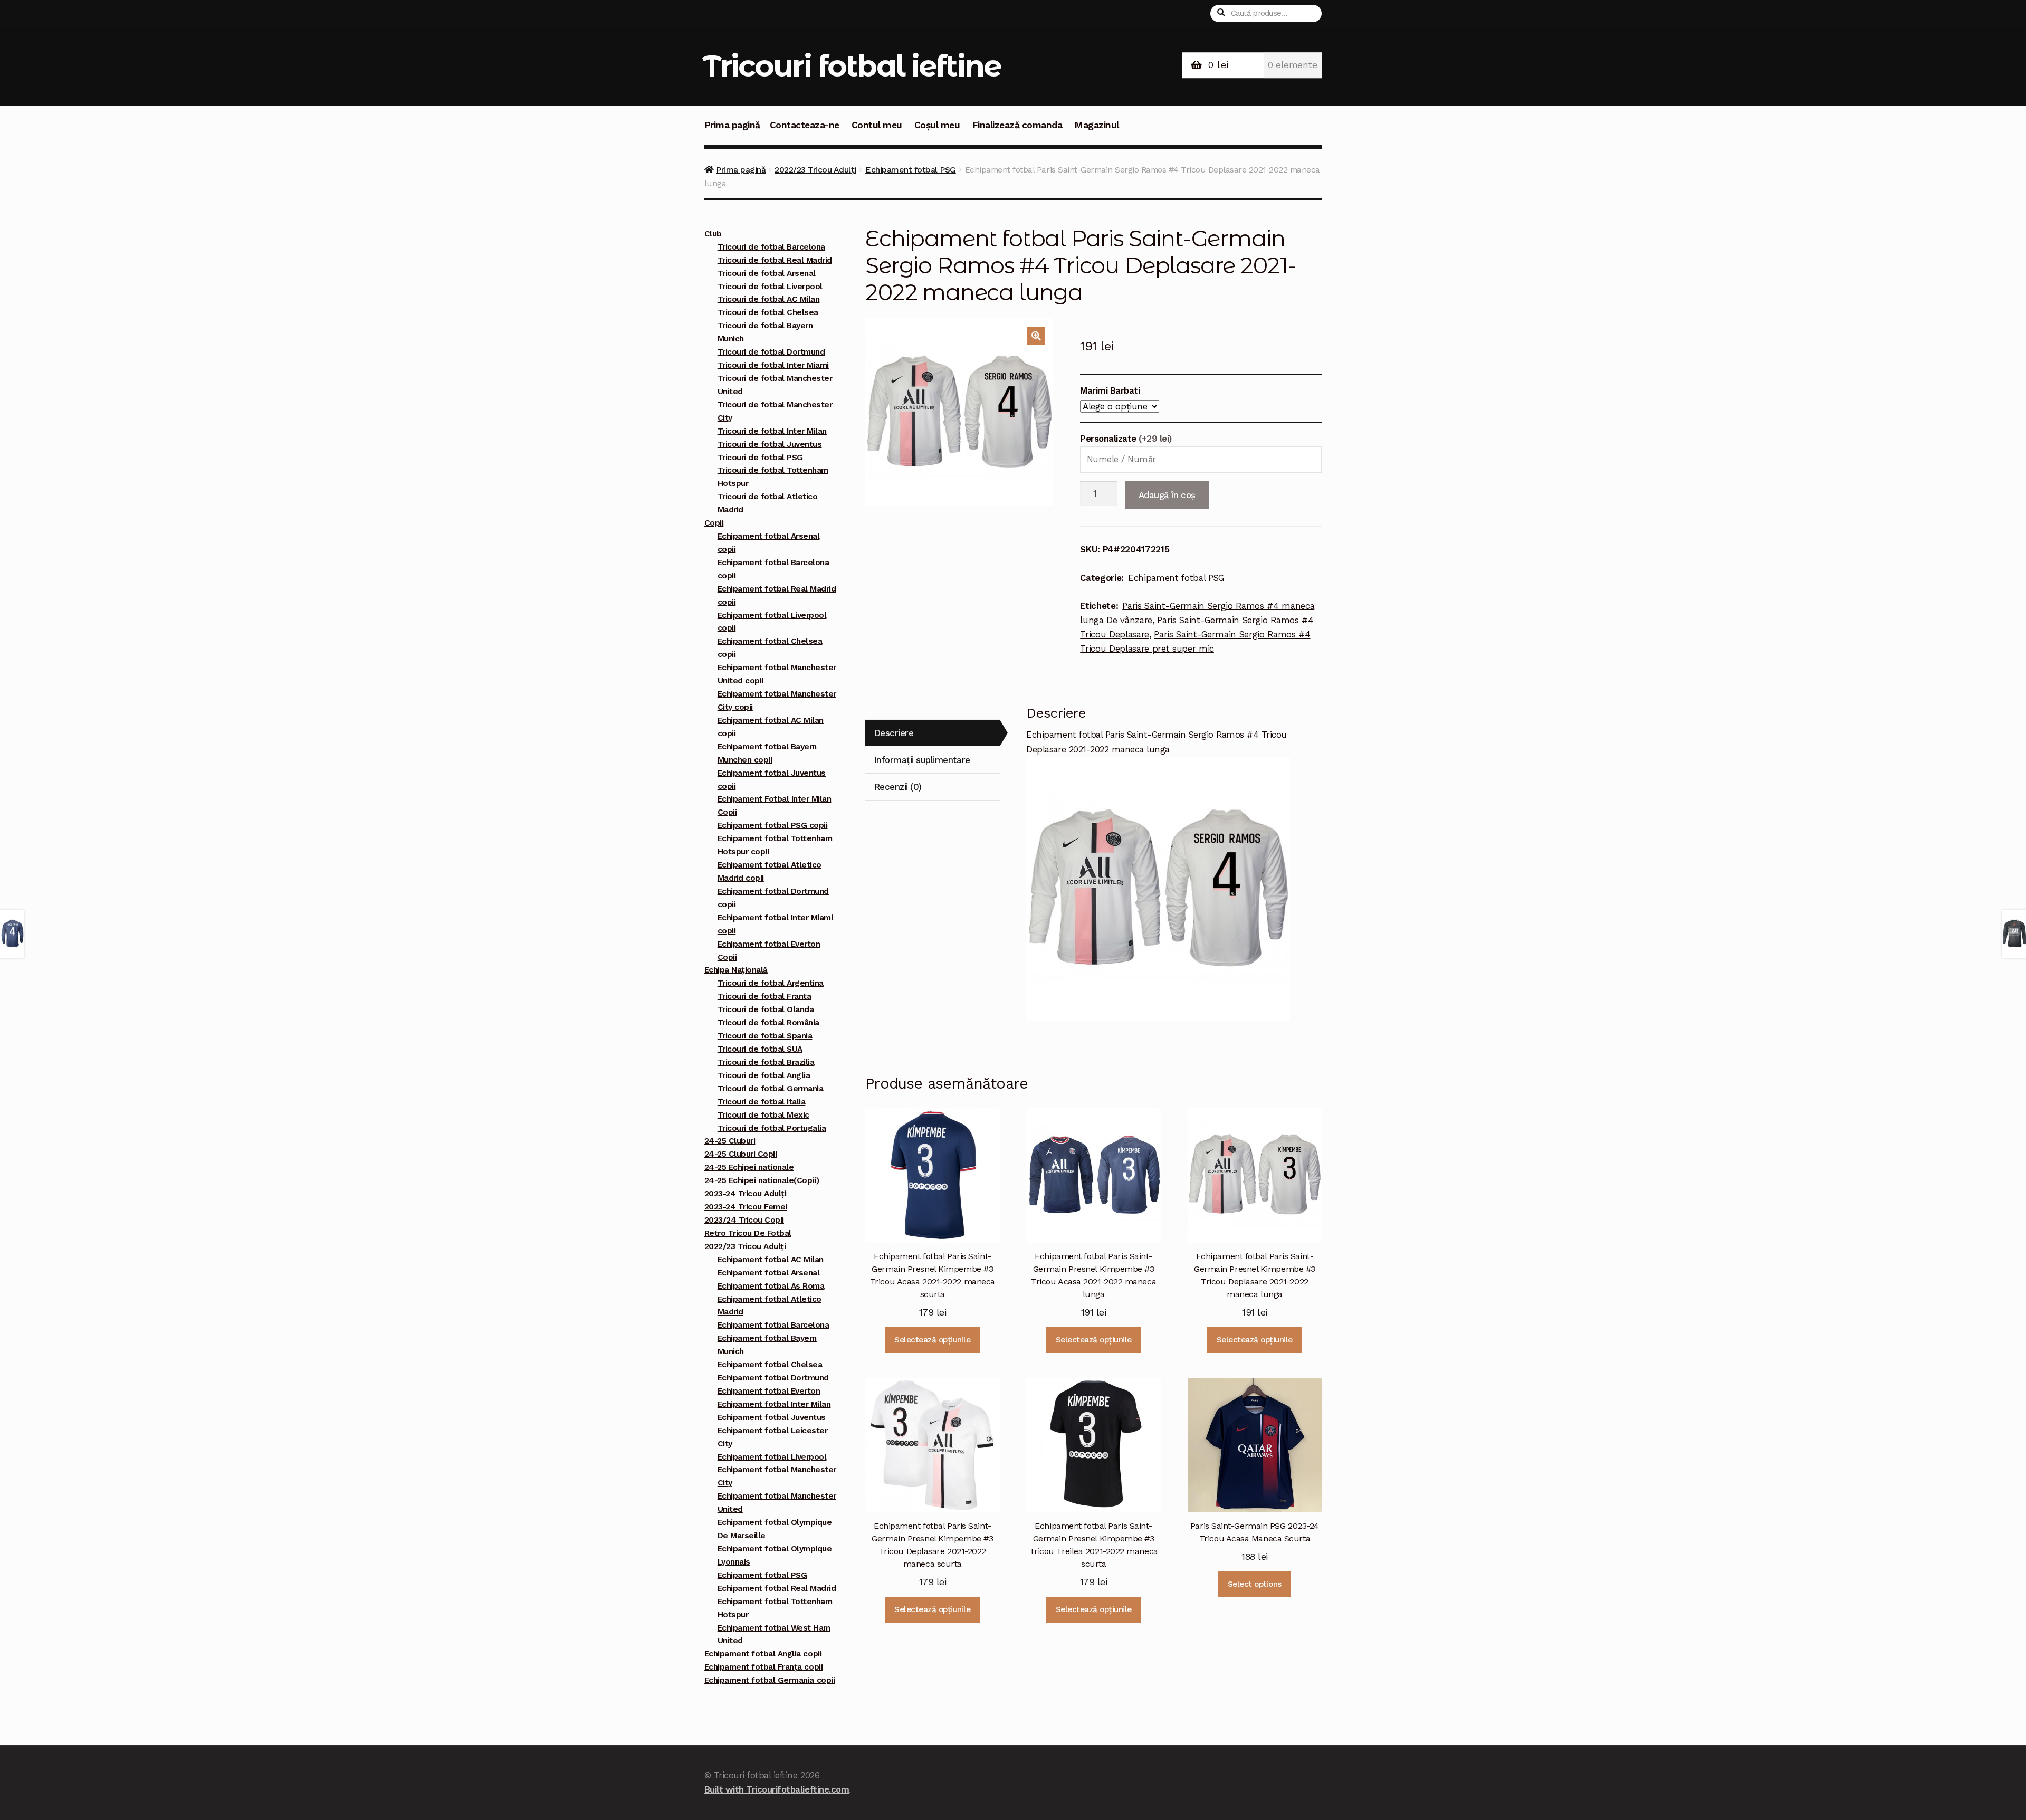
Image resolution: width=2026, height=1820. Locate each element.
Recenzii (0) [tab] (898, 787)
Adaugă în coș (1167, 495)
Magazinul (1097, 125)
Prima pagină (732, 125)
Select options (1255, 1584)
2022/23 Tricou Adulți (815, 170)
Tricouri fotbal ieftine (852, 66)
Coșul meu (937, 125)
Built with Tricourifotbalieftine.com (777, 1789)
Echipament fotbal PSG (911, 170)
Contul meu (877, 125)
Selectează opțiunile (932, 1340)
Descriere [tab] (894, 733)
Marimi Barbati (1110, 390)
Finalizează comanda (1017, 125)
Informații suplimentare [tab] (922, 760)
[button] (1036, 336)
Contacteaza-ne (805, 125)
